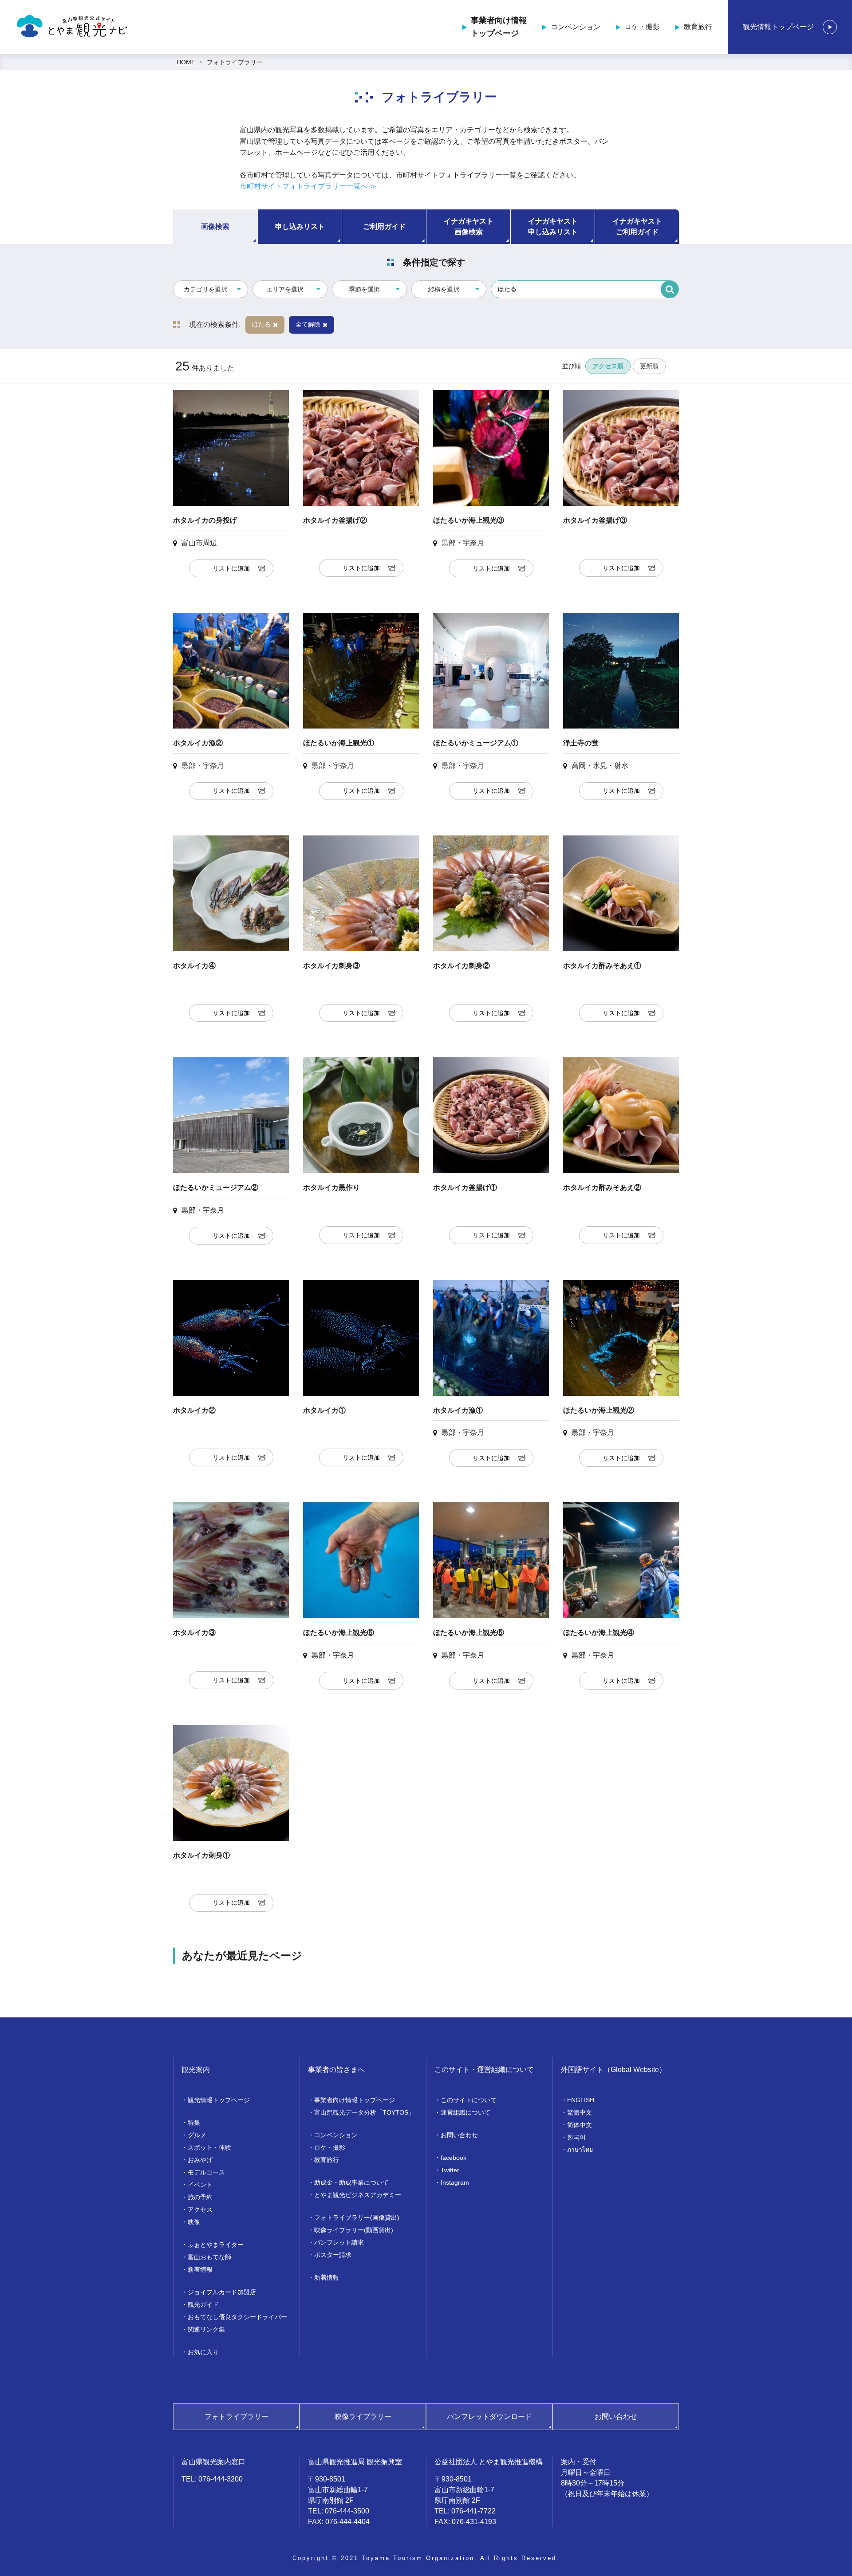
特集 (194, 2123)
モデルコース (206, 2172)
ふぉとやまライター (216, 2245)
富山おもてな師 (209, 2257)
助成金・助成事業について (351, 2182)
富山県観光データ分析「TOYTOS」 (364, 2112)
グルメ (197, 2135)
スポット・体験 (209, 2147)
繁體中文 (580, 2112)
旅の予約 (200, 2197)
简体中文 (580, 2125)
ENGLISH (581, 2100)
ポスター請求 (333, 2255)
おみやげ (200, 2160)
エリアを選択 (285, 289)
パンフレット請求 (339, 2242)
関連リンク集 (206, 2329)
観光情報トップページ (778, 27)
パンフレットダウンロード (489, 2416)
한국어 (576, 2137)
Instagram (455, 2182)
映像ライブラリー (363, 2416)
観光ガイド (203, 2304)
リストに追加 (231, 568)
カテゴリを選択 (205, 289)
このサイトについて (469, 2100)
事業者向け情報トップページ (499, 27)
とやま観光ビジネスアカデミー (358, 2195)
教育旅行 (698, 27)
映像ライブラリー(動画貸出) (354, 2230)
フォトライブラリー (235, 62)
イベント (200, 2185)
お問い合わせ (459, 2135)
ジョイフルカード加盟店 (222, 2292)
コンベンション (576, 27)
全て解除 (308, 324)
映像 (194, 2222)
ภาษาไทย (580, 2150)
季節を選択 (364, 289)
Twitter (450, 2170)
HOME (186, 62)
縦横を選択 (444, 289)
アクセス (200, 2210)
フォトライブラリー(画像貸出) (357, 2218)
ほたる (261, 324)
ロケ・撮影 (642, 27)
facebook (454, 2158)
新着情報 (200, 2269)
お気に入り (203, 2352)
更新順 (649, 366)
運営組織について (465, 2112)
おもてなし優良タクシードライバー (237, 2317)
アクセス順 (608, 366)
